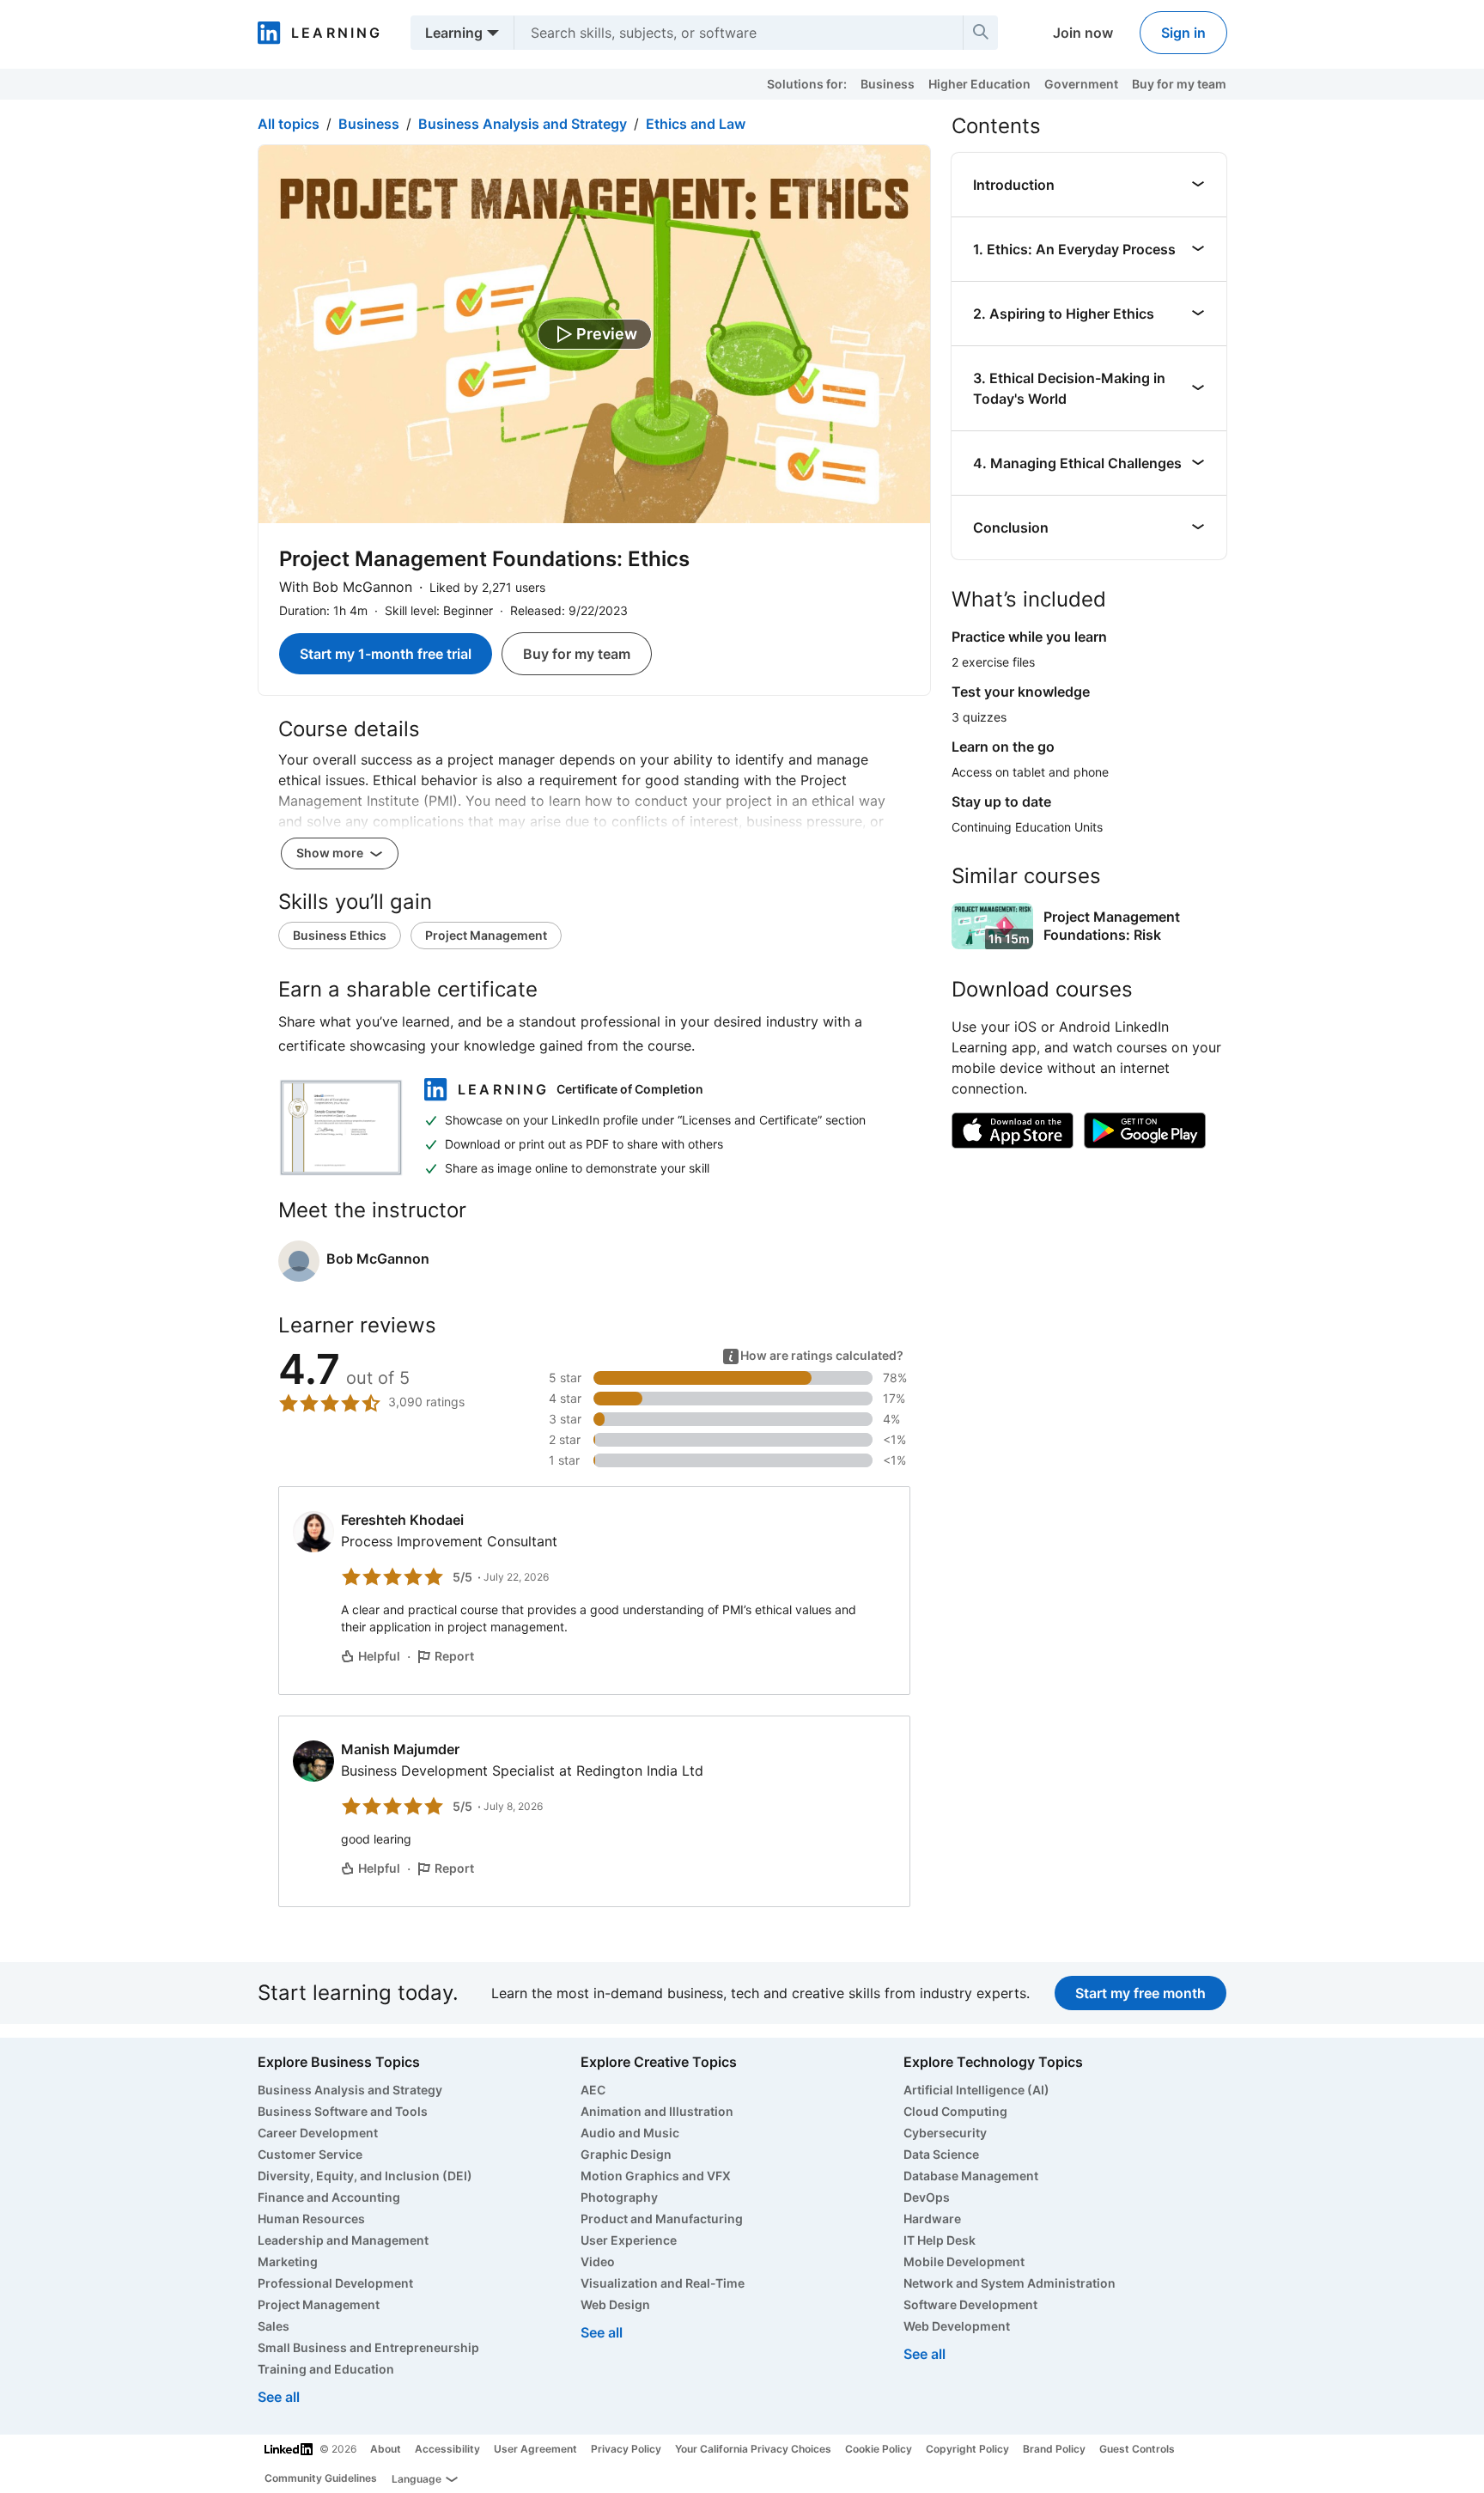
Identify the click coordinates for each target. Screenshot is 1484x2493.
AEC (593, 2090)
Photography (619, 2197)
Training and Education (326, 2369)
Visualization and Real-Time (663, 2283)
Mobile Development (964, 2261)
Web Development (957, 2326)
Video (598, 2261)
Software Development (970, 2304)
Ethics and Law (696, 124)
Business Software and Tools (343, 2111)
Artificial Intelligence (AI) (976, 2090)
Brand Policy (1054, 2449)
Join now (1083, 33)
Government (1081, 84)
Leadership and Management (343, 2240)
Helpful (379, 1656)
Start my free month (1140, 1993)
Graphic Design (626, 2154)
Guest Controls (1137, 2449)
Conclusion (1011, 527)
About (386, 2449)
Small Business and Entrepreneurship (368, 2347)
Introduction (1014, 185)
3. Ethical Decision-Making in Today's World (1069, 388)
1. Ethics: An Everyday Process (1074, 249)
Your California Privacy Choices (753, 2449)
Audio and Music (630, 2133)
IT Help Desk (940, 2240)
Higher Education (979, 84)
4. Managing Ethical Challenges (1077, 463)
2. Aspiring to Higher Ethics (1064, 314)
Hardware (932, 2219)
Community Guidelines (321, 2478)
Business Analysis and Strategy (523, 124)
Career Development (318, 2133)
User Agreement (535, 2449)
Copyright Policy (967, 2449)
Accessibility (447, 2449)
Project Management (486, 935)
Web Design (615, 2304)
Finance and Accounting (329, 2197)
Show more (331, 853)
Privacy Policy (626, 2449)
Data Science (941, 2154)
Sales (274, 2326)
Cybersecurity (945, 2133)
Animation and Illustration (657, 2111)
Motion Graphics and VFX (656, 2176)
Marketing (288, 2261)
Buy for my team (1179, 84)
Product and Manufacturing (662, 2219)
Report (454, 1656)
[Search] (981, 33)
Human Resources (311, 2219)
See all (279, 2397)
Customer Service (310, 2154)
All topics (289, 124)
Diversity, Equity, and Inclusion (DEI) (365, 2176)
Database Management (971, 2176)
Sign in (1183, 33)
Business (888, 84)
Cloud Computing (955, 2111)
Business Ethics (340, 935)
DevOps (927, 2197)
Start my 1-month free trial (386, 654)
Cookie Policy (879, 2449)
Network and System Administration (1010, 2283)
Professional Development (335, 2283)
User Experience (629, 2240)
